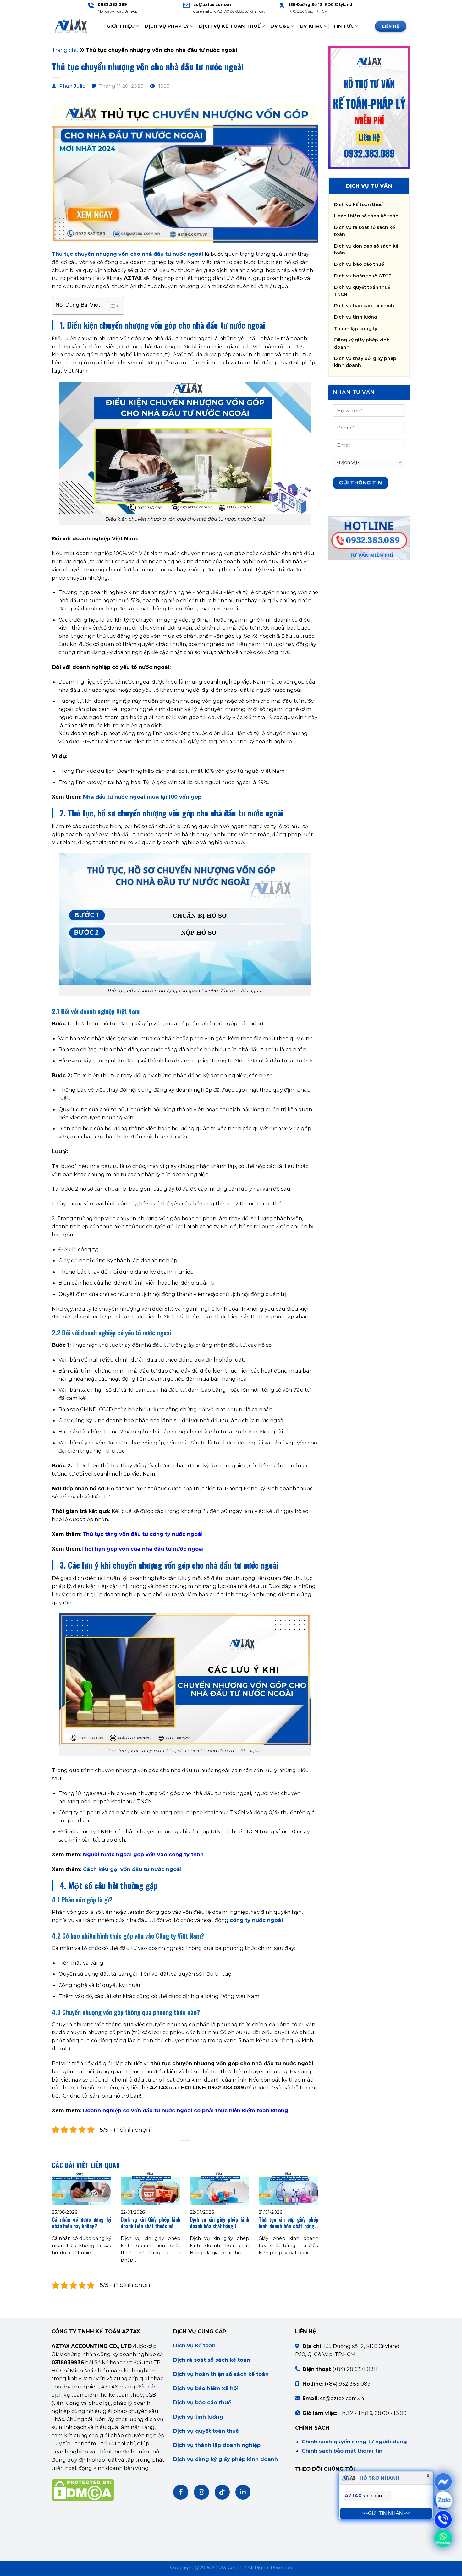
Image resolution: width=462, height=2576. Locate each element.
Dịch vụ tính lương (356, 317)
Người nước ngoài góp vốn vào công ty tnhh (143, 1854)
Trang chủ (65, 50)
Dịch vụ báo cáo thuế (359, 264)
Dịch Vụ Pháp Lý (167, 26)
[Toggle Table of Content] (110, 306)
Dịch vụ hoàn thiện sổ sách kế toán (221, 2374)
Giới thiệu (121, 26)
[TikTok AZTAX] (222, 2492)
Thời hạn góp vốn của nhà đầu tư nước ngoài (142, 1549)
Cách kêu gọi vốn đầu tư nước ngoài (132, 1869)
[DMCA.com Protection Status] (83, 2489)
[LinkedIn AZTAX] (243, 2492)
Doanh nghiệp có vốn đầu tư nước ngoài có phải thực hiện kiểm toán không (186, 2110)
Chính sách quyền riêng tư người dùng (354, 2442)
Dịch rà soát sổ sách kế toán (212, 2360)
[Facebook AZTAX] (181, 2492)
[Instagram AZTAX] (201, 2492)
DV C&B (280, 26)
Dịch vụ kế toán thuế (358, 205)
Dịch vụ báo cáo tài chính (364, 306)
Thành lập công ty (356, 329)
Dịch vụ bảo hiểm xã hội (206, 2388)
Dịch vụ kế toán (194, 2345)
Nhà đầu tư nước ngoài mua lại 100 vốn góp (142, 797)
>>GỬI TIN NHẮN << (386, 2513)
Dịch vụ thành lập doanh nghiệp (217, 2445)
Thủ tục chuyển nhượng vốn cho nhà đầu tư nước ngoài (128, 254)
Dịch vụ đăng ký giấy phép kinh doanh (225, 2459)
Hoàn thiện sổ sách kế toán (366, 216)
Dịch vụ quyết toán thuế (206, 2431)
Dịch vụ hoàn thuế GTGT (363, 276)
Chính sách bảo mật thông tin (342, 2451)
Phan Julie (72, 86)
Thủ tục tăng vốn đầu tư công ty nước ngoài (143, 1534)
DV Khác (311, 26)
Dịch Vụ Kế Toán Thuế (230, 26)
